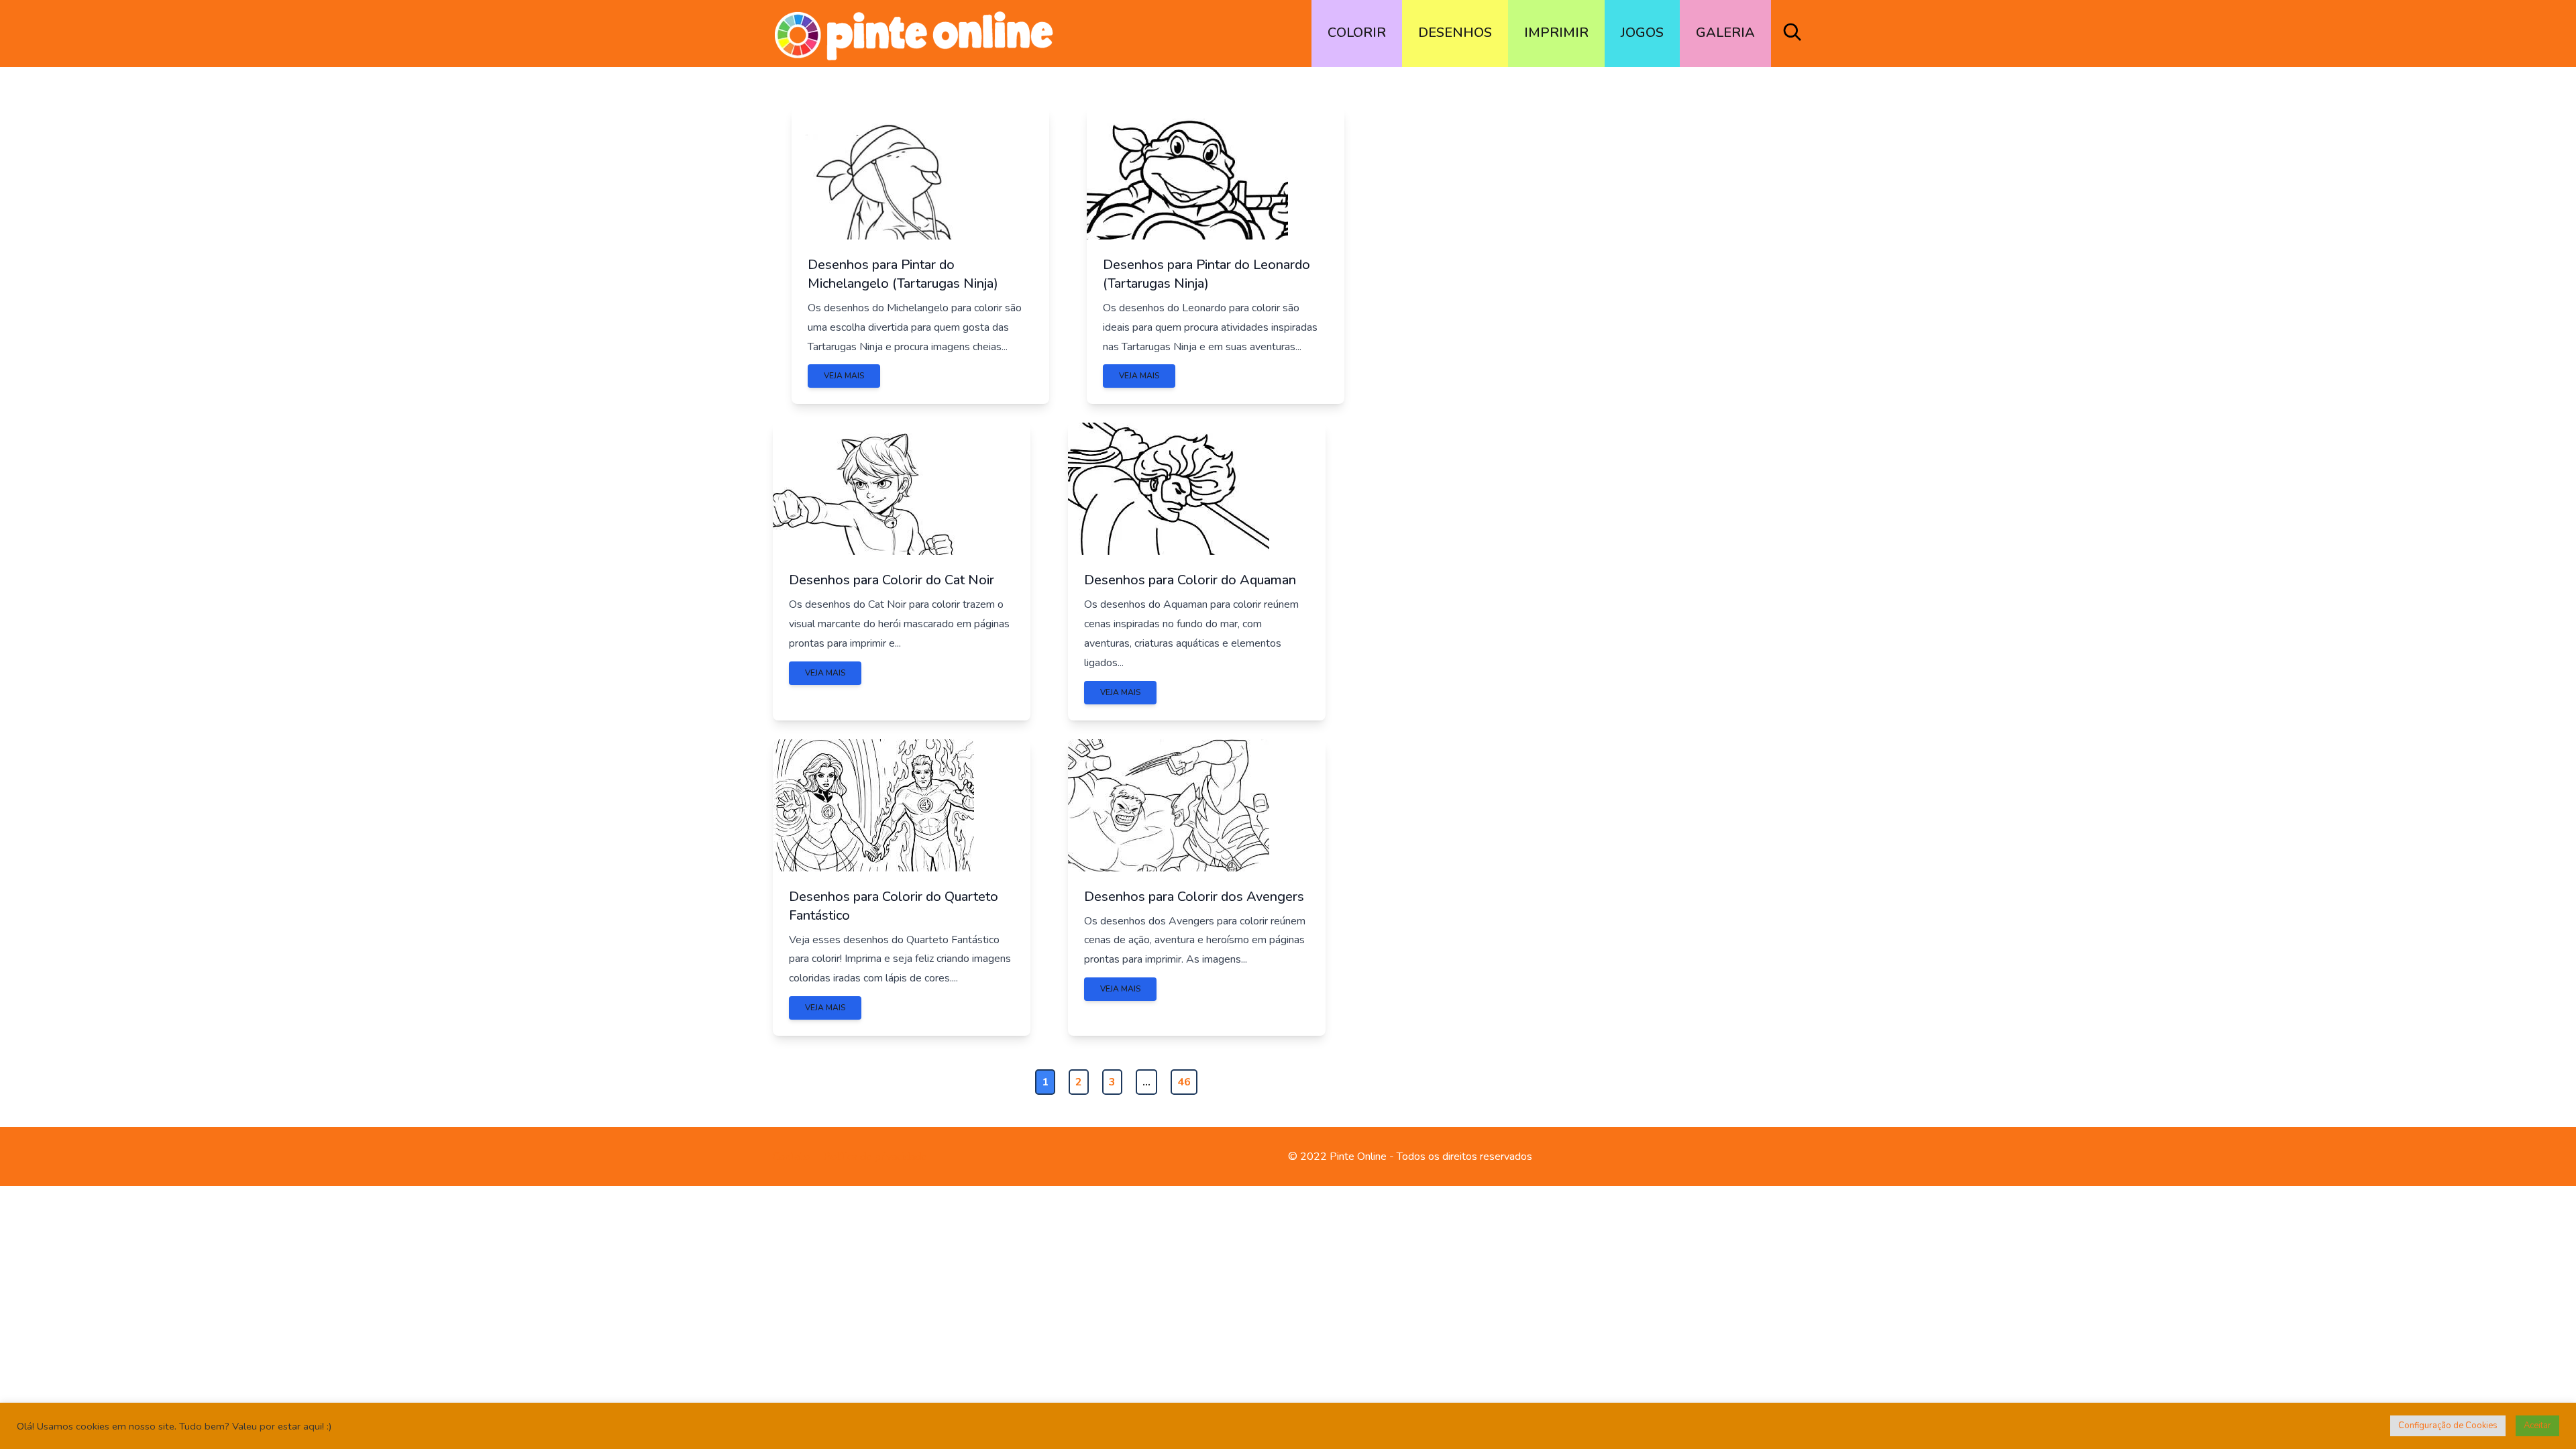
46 (1184, 1082)
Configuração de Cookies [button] (2448, 1426)
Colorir (1357, 33)
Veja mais (844, 376)
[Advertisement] (1631, 301)
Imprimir (1556, 33)
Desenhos (1455, 33)
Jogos (1642, 33)
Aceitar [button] (2537, 1426)
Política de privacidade (875, 1157)
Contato (791, 1157)
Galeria (1725, 33)
